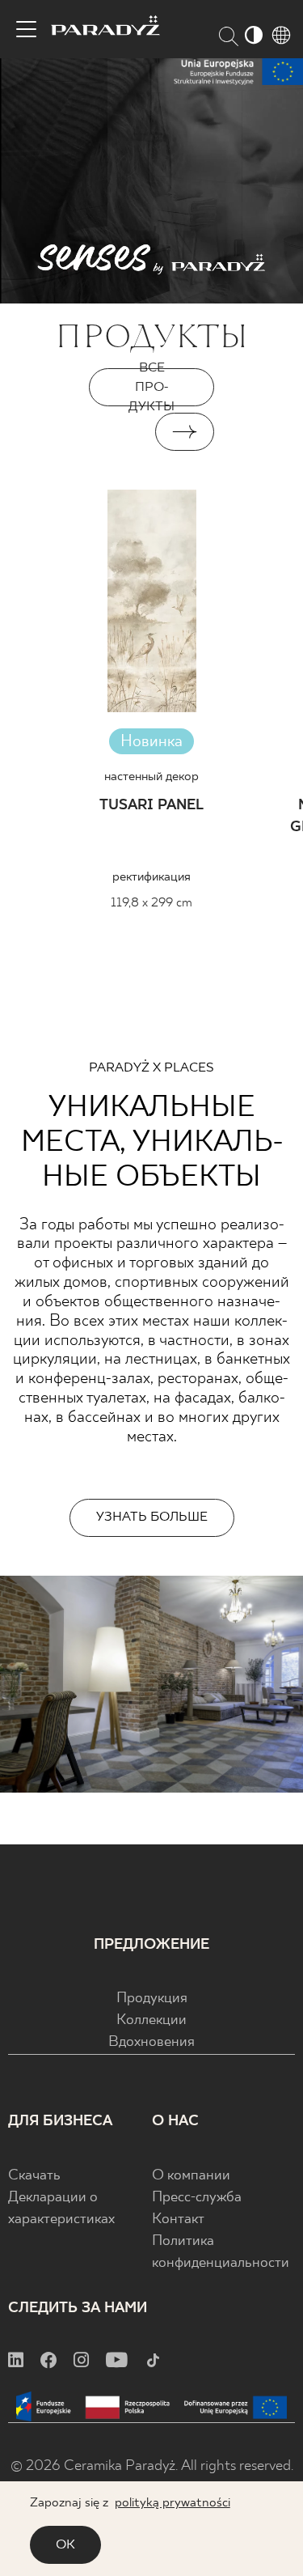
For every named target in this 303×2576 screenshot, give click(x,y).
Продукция (152, 1999)
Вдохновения (151, 2042)
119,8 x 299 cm (151, 903)
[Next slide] (185, 432)
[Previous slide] (119, 432)
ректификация (151, 877)
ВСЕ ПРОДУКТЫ (151, 387)
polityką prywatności (173, 2503)
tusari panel (151, 806)
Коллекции (151, 2020)
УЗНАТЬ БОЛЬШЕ (152, 1517)
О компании (191, 2176)
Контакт (178, 2220)
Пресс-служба (197, 2198)
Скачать (34, 2176)
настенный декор (151, 777)
